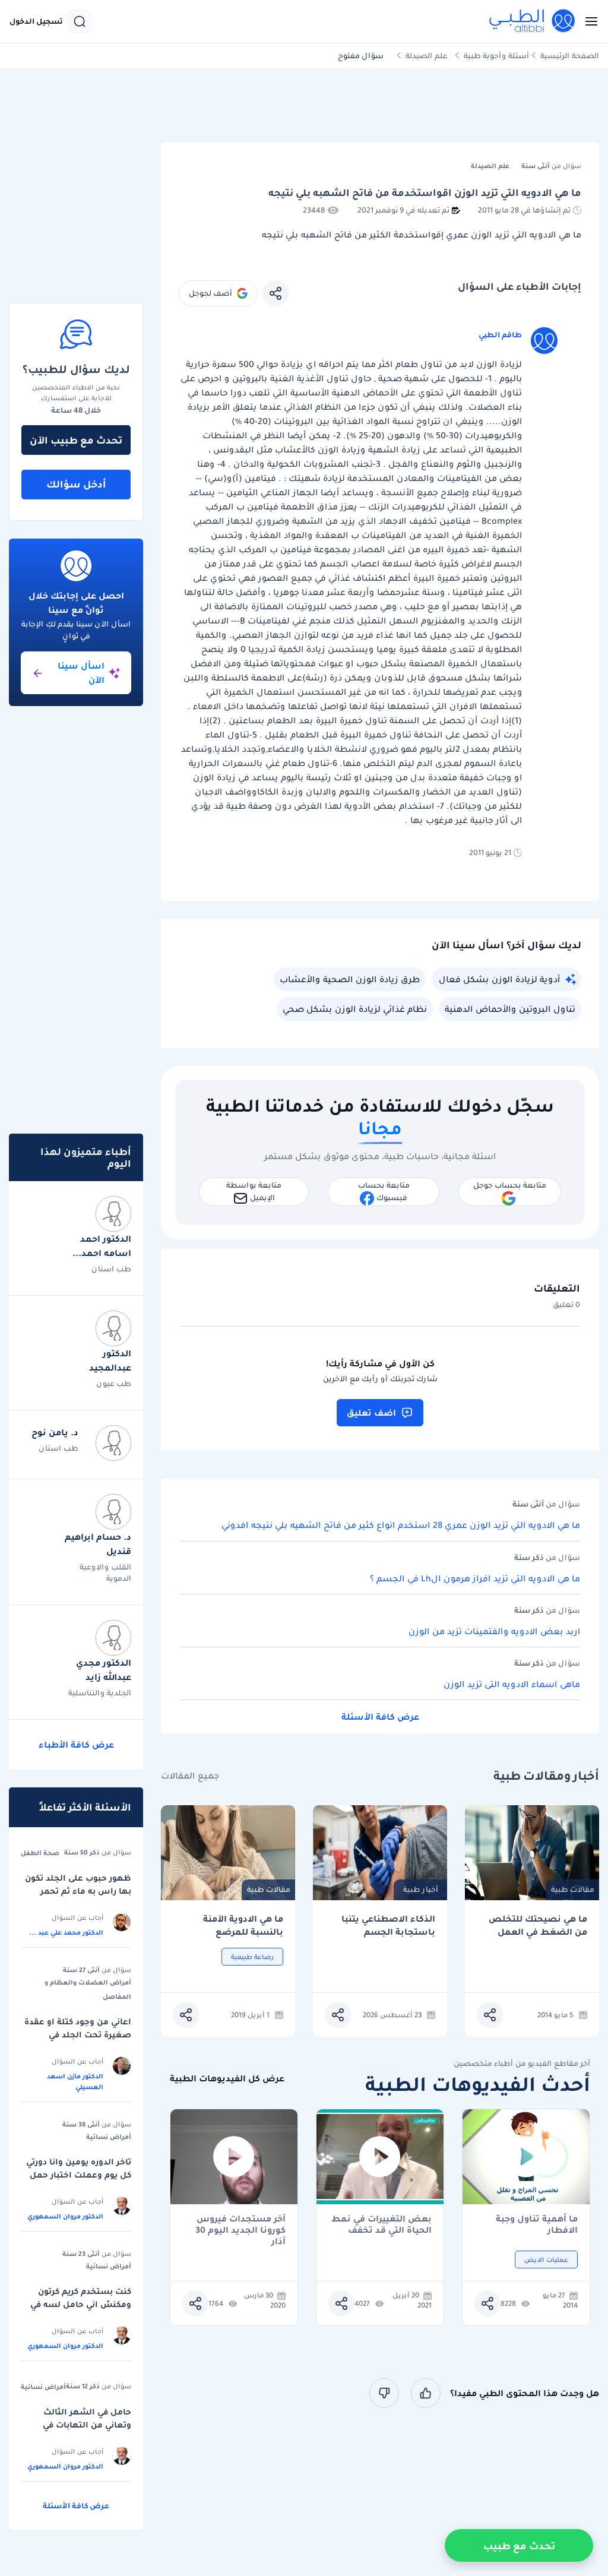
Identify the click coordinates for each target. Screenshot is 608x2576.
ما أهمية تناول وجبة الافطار (537, 2224)
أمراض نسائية (109, 2137)
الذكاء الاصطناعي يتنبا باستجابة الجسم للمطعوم (388, 1925)
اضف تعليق (371, 1413)
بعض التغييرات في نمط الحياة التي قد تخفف (381, 2224)
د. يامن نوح (55, 1432)
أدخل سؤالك (76, 484)
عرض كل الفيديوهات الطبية (227, 2079)
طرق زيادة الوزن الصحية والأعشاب (350, 979)
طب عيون (114, 1383)
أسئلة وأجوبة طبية (496, 56)
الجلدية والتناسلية (100, 1693)
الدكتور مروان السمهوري (65, 2216)
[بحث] (80, 21)
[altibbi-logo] (533, 21)
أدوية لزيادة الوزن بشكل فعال (499, 979)
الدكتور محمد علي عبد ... (66, 1932)
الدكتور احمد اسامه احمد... (102, 1246)
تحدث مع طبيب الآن (76, 440)
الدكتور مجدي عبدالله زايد (104, 1670)
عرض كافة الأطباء (76, 1745)
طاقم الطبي (500, 335)
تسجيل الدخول (36, 21)
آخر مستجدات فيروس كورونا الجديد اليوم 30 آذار (240, 2224)
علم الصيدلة (427, 56)
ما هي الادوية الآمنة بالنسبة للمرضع (243, 1925)
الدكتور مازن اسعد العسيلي (75, 2081)
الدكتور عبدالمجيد (110, 1360)
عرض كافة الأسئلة (380, 1717)
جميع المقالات (190, 1776)
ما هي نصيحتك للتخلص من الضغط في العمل (538, 1925)
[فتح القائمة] (588, 21)
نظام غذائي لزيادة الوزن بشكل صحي (355, 1009)
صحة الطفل (40, 1853)
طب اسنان (111, 1269)
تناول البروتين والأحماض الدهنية (510, 1009)
